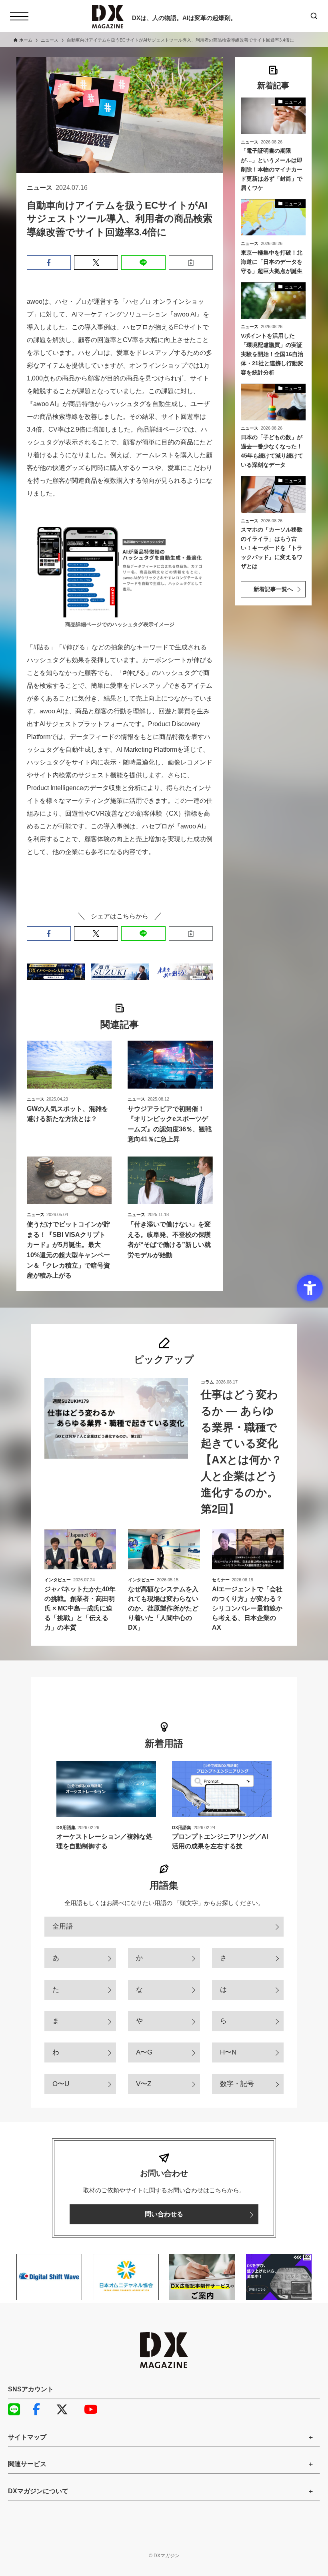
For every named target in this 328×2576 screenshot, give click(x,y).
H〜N (228, 2052)
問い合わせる (164, 2214)
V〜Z (144, 2084)
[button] (49, 263)
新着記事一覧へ (273, 589)
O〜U (61, 2084)
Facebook (42, 2409)
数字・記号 (237, 2084)
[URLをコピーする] (191, 263)
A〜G (144, 2052)
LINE (18, 2409)
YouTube (94, 2409)
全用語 (63, 1926)
